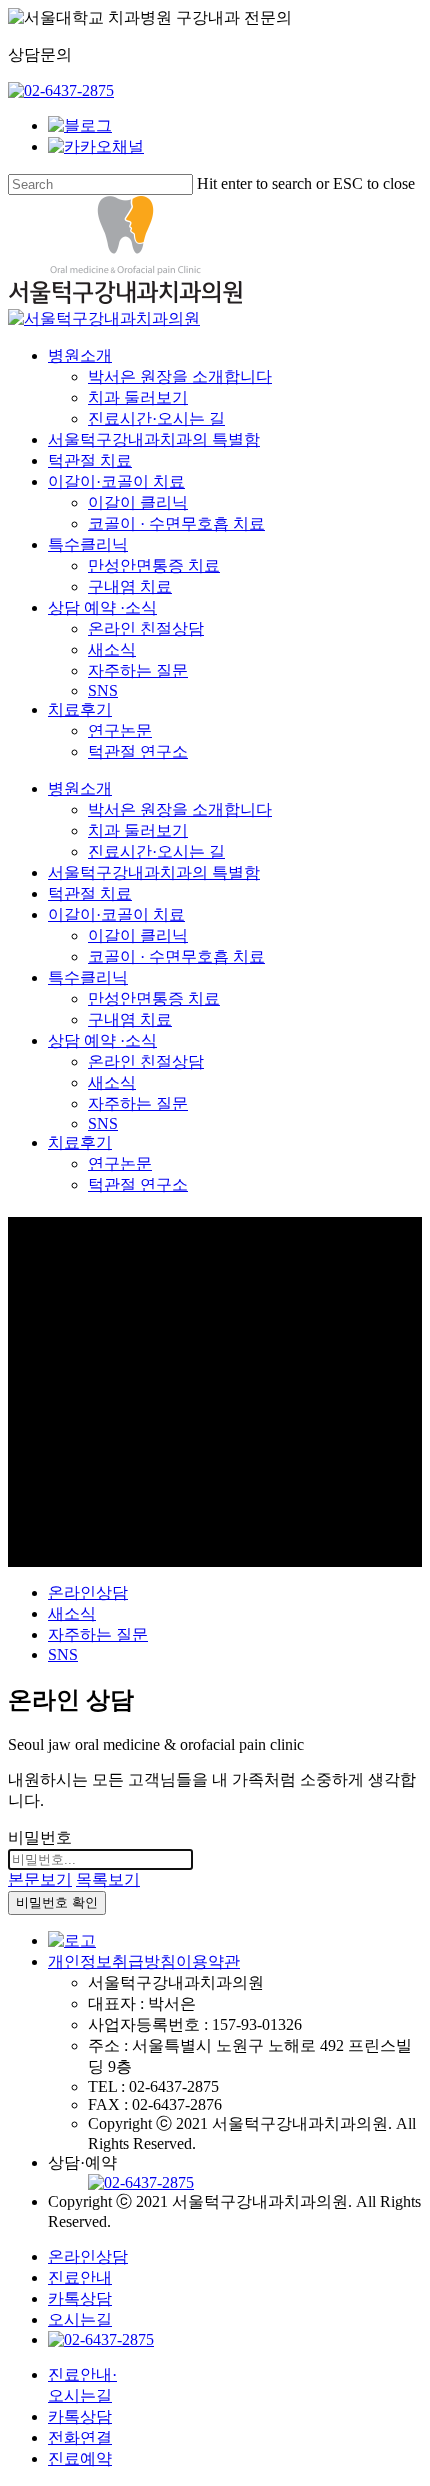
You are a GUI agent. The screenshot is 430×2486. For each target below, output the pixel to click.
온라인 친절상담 (146, 1061)
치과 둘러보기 (138, 830)
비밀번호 (40, 1837)
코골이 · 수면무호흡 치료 (176, 956)
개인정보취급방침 (112, 1961)
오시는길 (80, 2319)
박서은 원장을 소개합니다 (180, 809)
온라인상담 (88, 1592)
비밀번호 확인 (57, 1902)
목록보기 (108, 1879)
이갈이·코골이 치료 (116, 914)
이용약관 (208, 1961)
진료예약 (80, 2458)
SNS (103, 1123)
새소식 (112, 1082)
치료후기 (80, 1142)
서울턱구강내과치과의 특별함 (154, 872)
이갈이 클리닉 (138, 935)
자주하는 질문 (138, 1103)
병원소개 (80, 788)
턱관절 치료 (90, 893)
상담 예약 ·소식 (102, 1040)
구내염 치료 (130, 1019)
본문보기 (40, 1879)
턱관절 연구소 (138, 1184)
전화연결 (80, 2437)
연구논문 (120, 1163)
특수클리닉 (88, 977)
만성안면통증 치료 (154, 998)
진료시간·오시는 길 (156, 851)
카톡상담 (80, 2298)
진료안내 (80, 2277)
